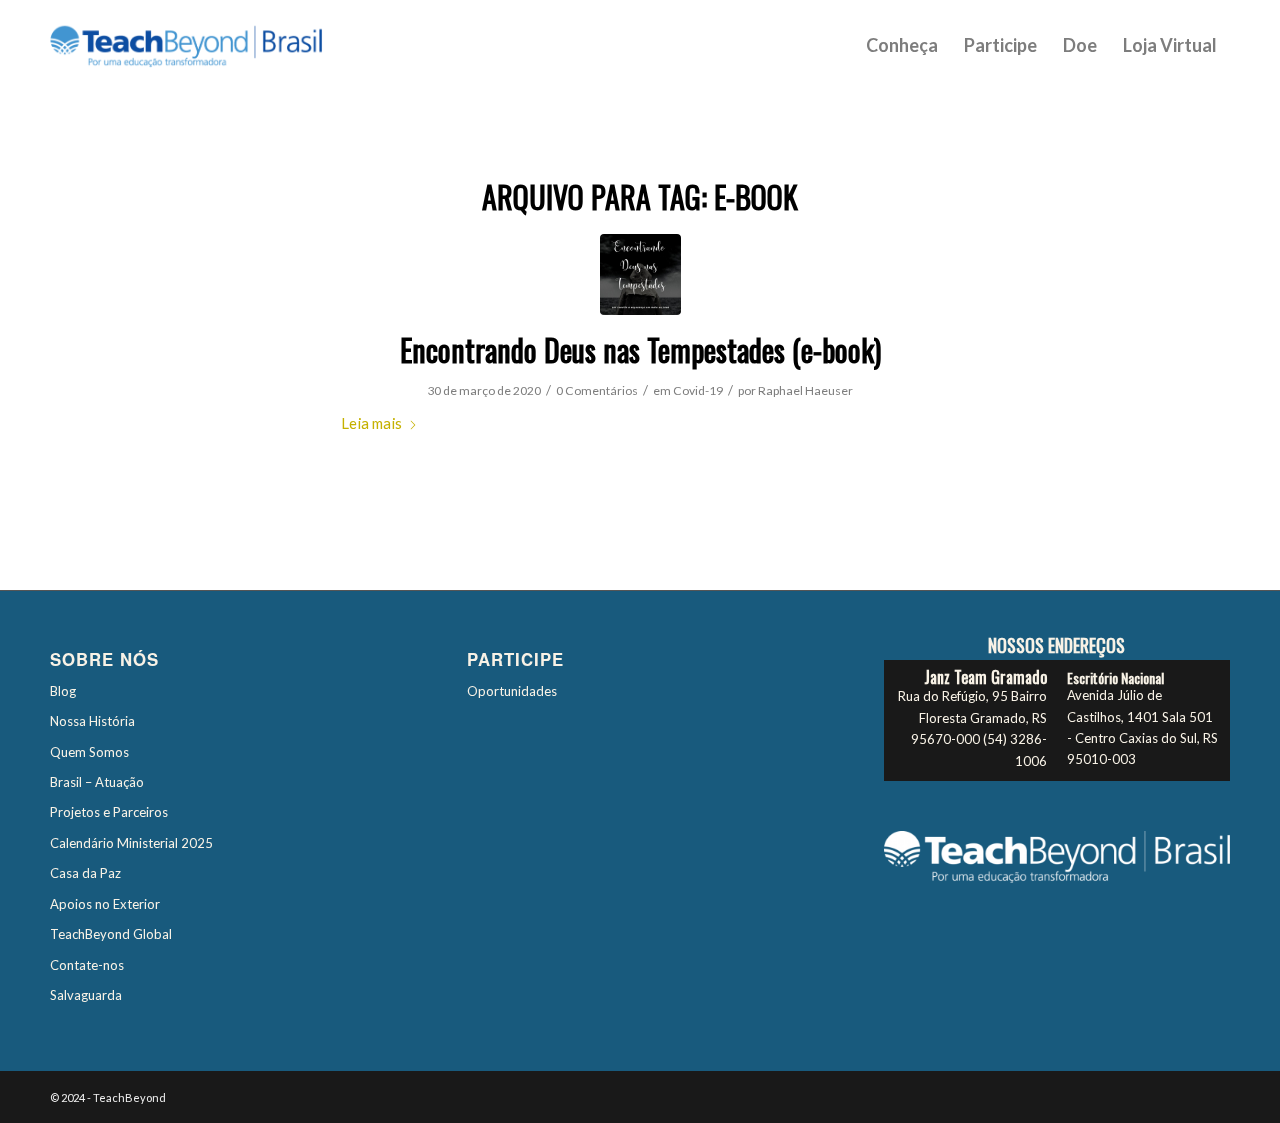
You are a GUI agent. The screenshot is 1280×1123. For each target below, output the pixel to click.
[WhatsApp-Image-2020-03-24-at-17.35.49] (640, 274)
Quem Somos (89, 752)
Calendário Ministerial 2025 (131, 843)
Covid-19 (698, 390)
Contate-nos (87, 965)
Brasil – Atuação (97, 782)
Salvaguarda (86, 995)
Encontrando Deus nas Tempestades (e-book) (640, 349)
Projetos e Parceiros (109, 812)
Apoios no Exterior (105, 904)
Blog (63, 691)
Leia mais (371, 423)
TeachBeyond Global (111, 934)
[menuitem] (902, 45)
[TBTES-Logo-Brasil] (212, 45)
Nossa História (92, 721)
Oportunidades (512, 691)
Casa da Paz (85, 873)
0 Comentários (597, 390)
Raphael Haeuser (805, 390)
